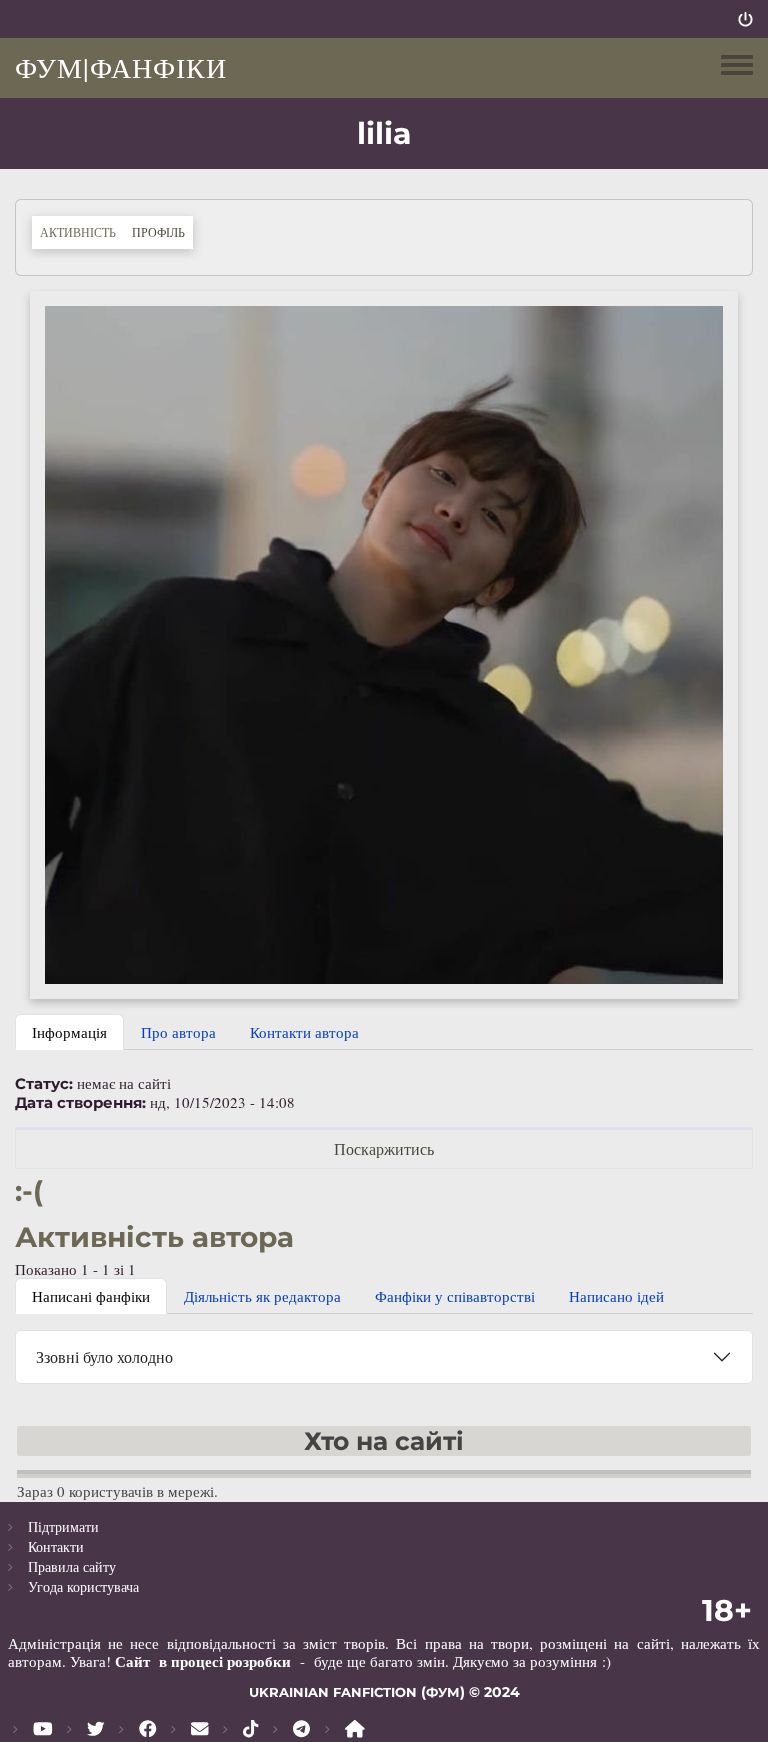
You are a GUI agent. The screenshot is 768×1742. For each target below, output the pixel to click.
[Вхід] (745, 19)
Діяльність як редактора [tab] (262, 1296)
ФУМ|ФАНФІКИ (121, 67)
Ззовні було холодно (104, 1356)
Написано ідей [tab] (616, 1296)
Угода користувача (83, 1586)
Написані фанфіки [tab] (91, 1296)
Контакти (56, 1546)
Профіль (162, 231)
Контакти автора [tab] (304, 1032)
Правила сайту (72, 1566)
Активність (78, 232)
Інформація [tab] (69, 1032)
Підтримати (63, 1526)
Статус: (44, 1084)
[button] (384, 643)
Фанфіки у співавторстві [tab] (455, 1296)
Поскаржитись (384, 1148)
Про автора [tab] (178, 1032)
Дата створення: (80, 1103)
